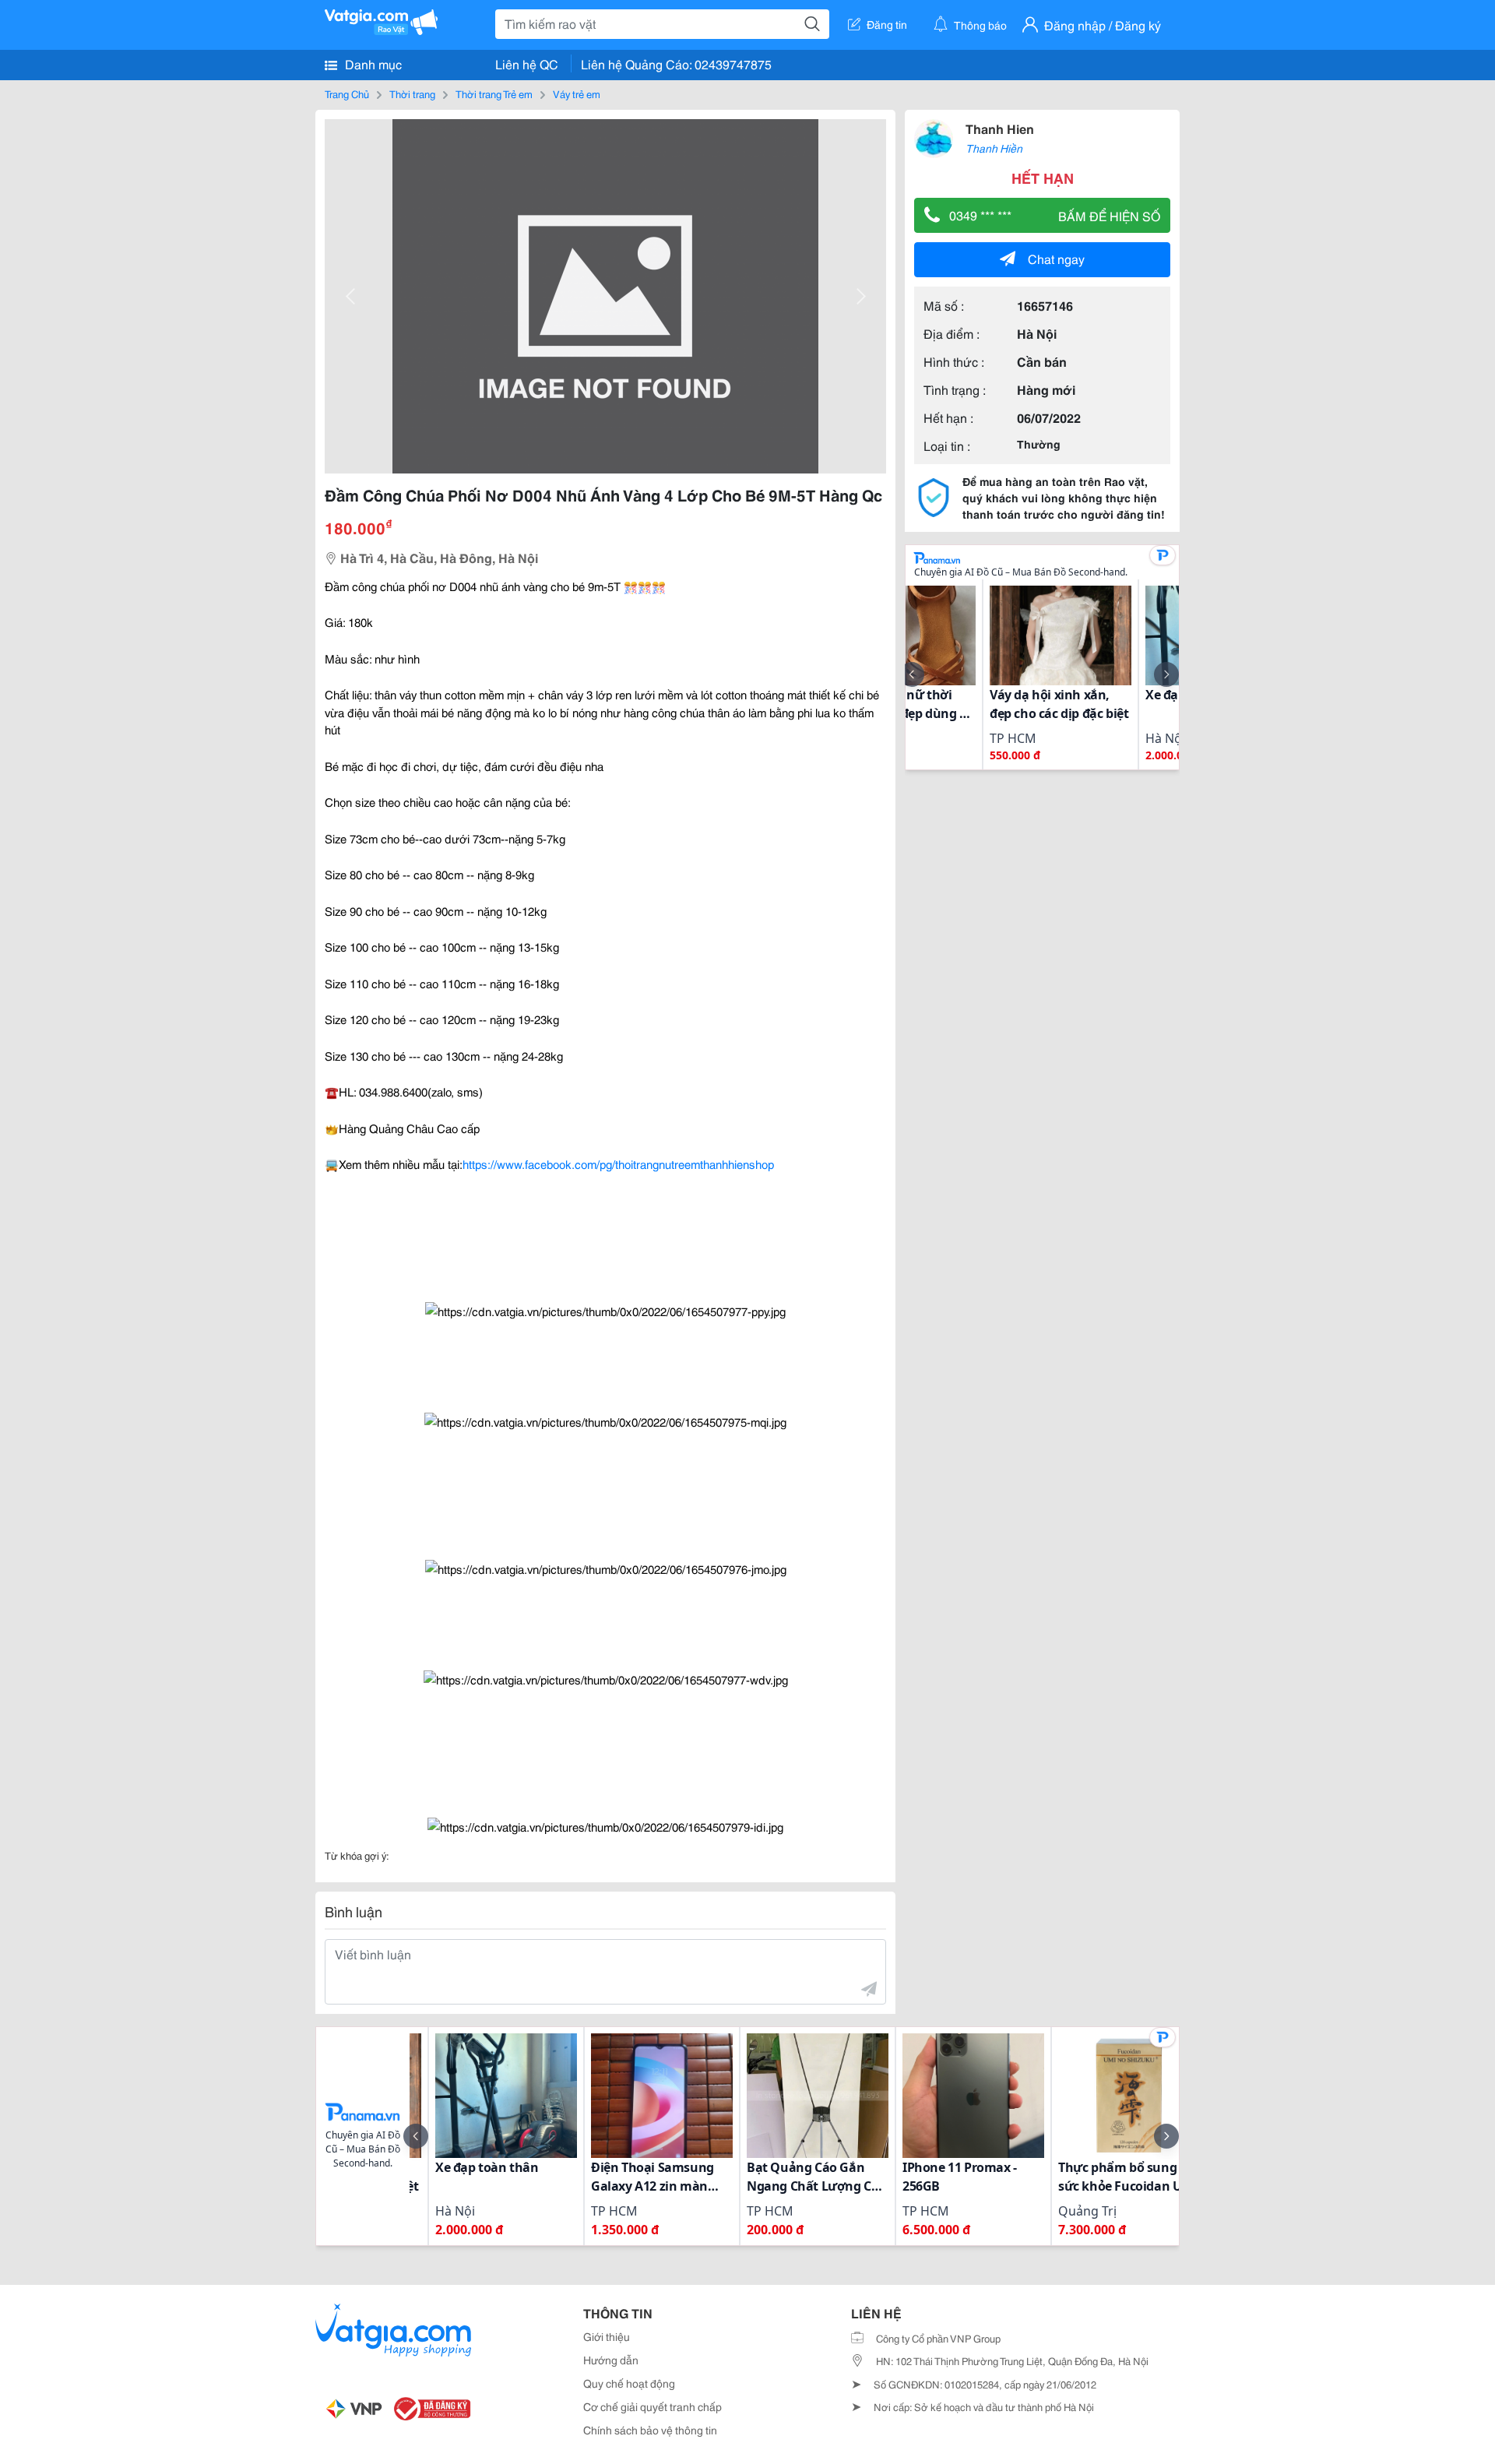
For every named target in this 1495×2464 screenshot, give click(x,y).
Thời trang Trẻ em (494, 93)
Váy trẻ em (577, 93)
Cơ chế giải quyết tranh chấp (653, 2406)
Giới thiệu (607, 2336)
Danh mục (372, 63)
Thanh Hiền (994, 148)
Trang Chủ (347, 93)
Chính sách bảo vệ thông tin (650, 2430)
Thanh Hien (1000, 128)
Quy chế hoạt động (629, 2383)
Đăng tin (887, 24)
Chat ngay (1056, 258)
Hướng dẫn (611, 2360)
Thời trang (412, 93)
